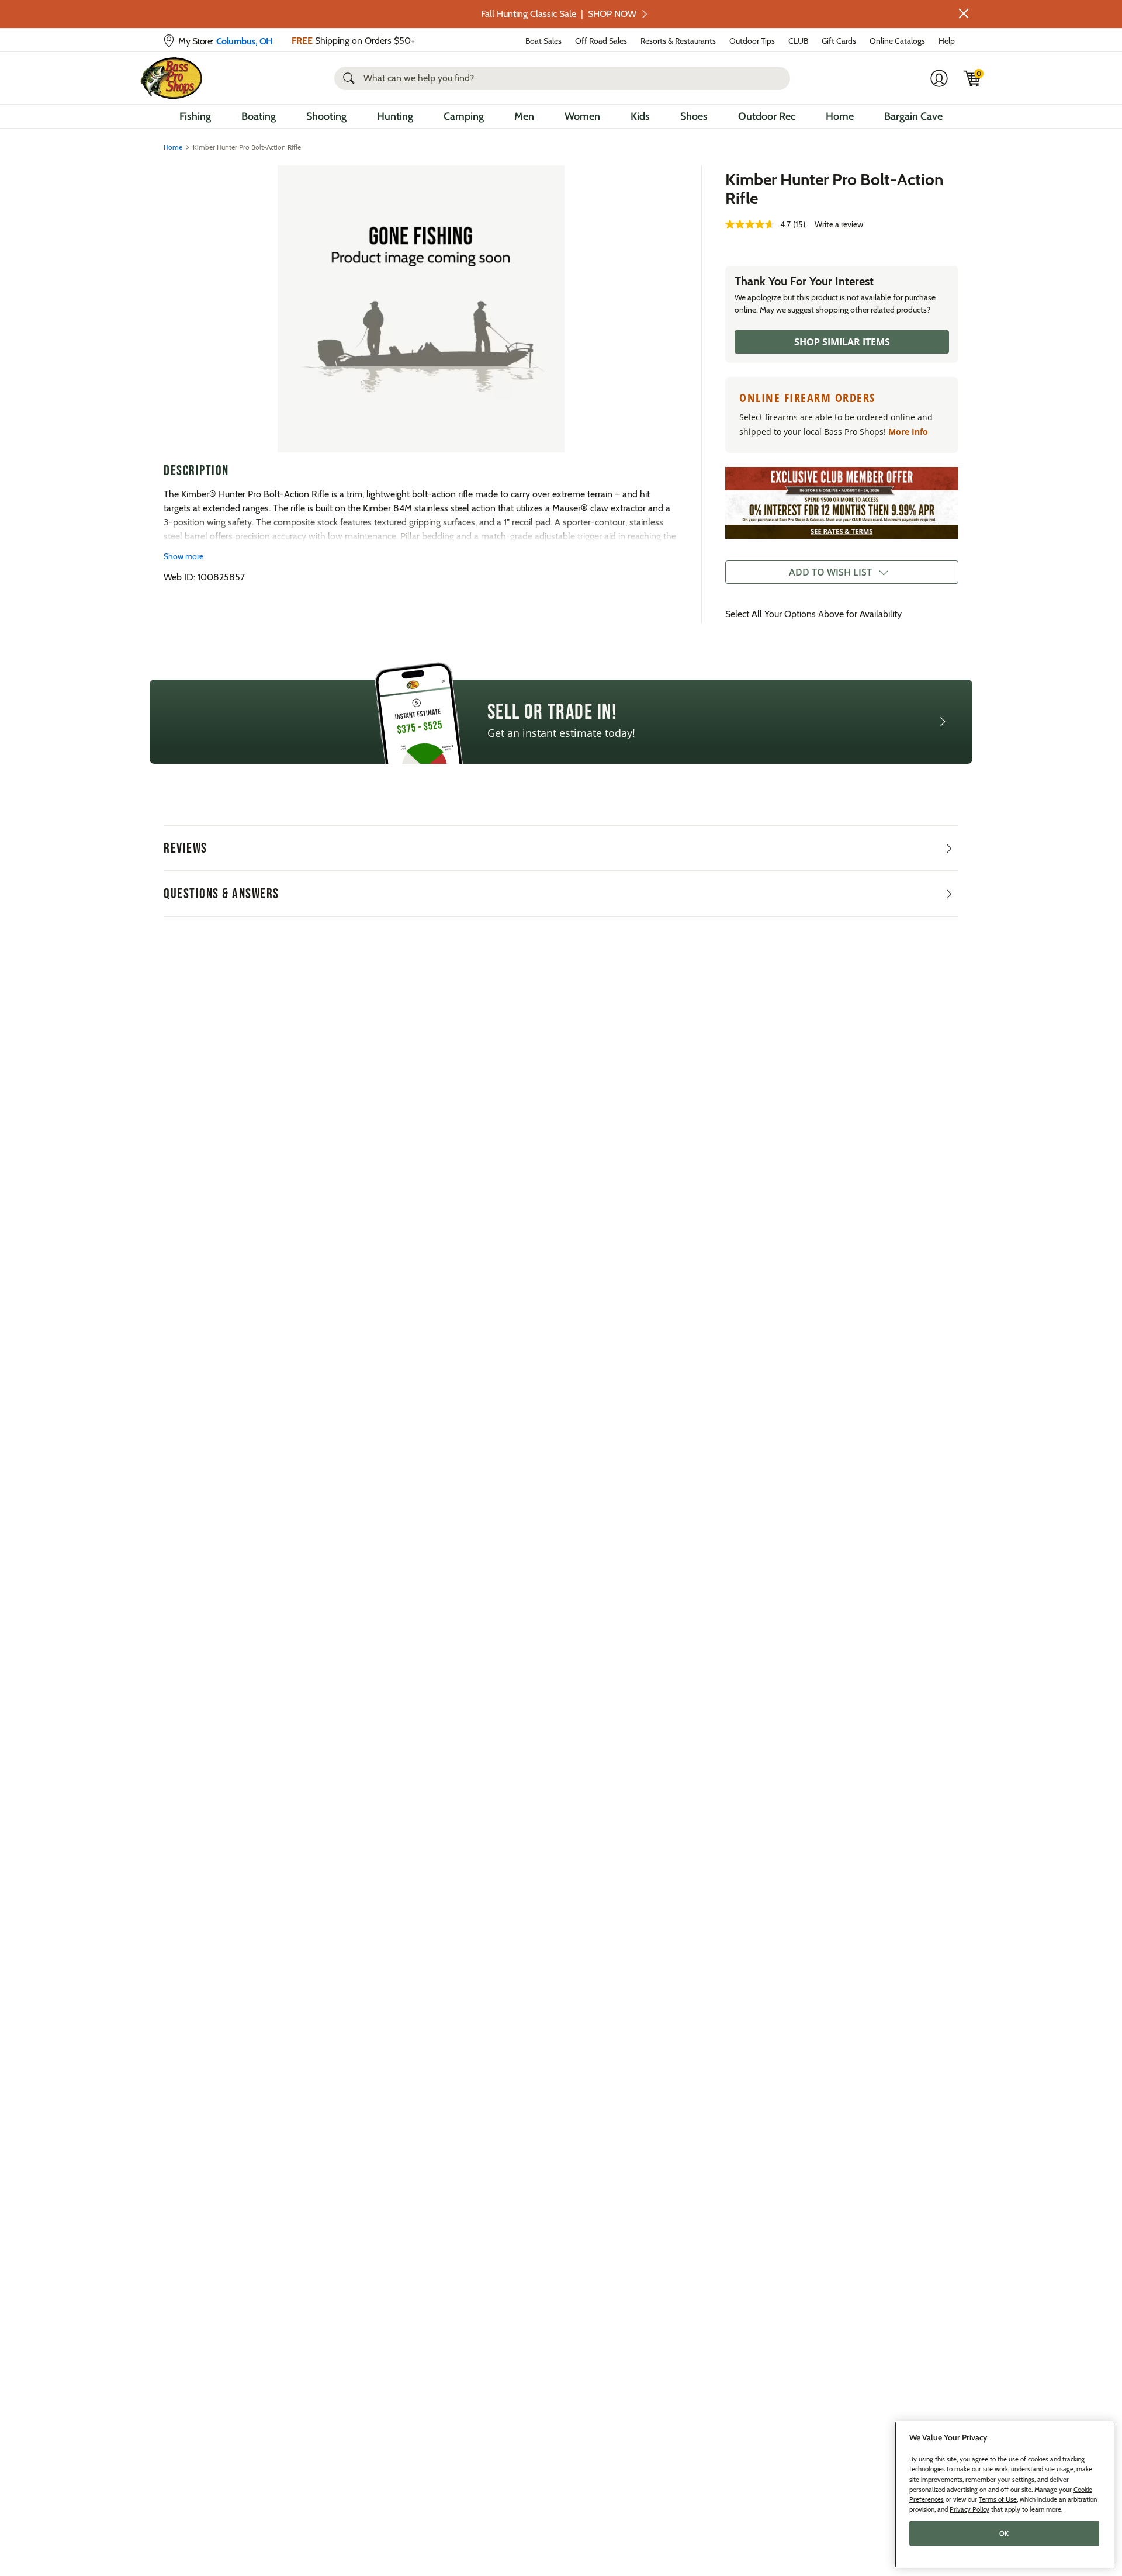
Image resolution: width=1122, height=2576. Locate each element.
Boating (259, 116)
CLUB (798, 41)
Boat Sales (543, 41)
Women (582, 116)
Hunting (395, 116)
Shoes (694, 116)
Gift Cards (839, 41)
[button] (964, 13)
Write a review (839, 224)
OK (1004, 2533)
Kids (640, 116)
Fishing (195, 116)
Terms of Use (998, 2499)
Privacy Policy (969, 2509)
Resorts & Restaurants (678, 41)
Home (840, 116)
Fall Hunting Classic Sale (559, 14)
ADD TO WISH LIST (830, 572)
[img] (972, 78)
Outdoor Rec (767, 116)
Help (947, 41)
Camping (464, 116)
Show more (183, 556)
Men (524, 116)
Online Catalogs (897, 41)
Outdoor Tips (752, 41)
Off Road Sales (601, 41)
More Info (908, 432)
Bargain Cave (913, 116)
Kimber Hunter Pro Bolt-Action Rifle (834, 189)
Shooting (326, 116)
